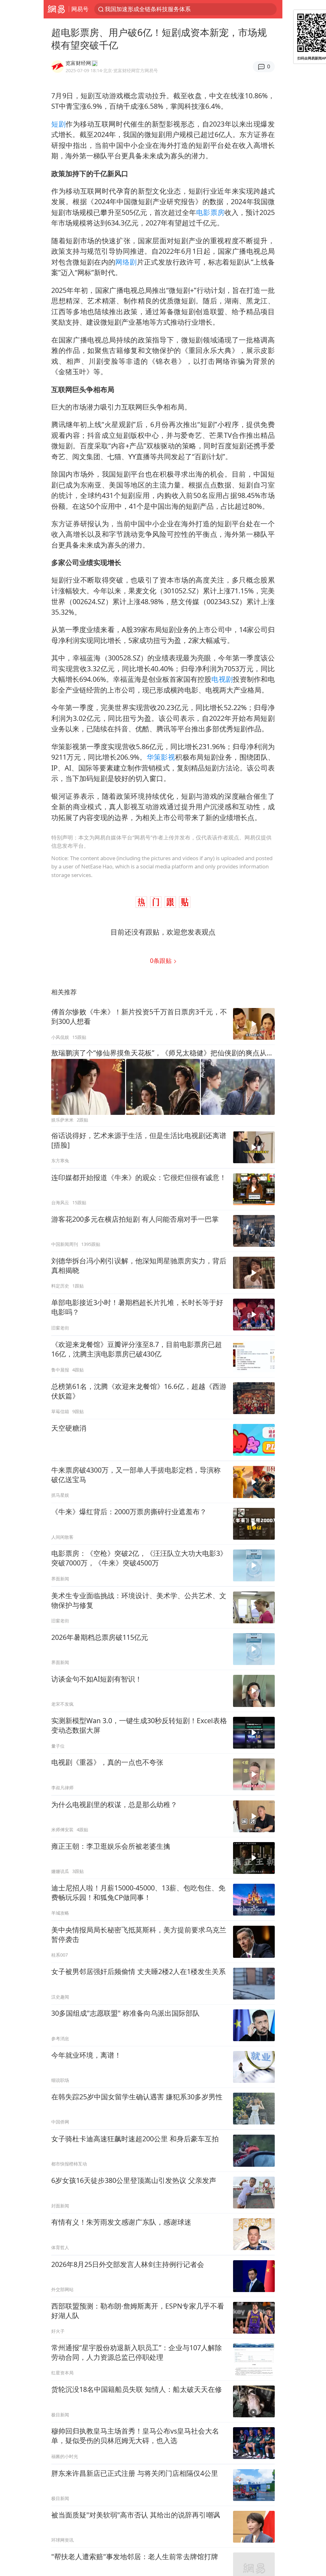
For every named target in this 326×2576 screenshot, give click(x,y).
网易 (56, 9)
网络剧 (126, 262)
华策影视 (161, 757)
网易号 (80, 9)
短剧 (58, 124)
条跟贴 (162, 960)
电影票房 (210, 212)
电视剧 (222, 679)
